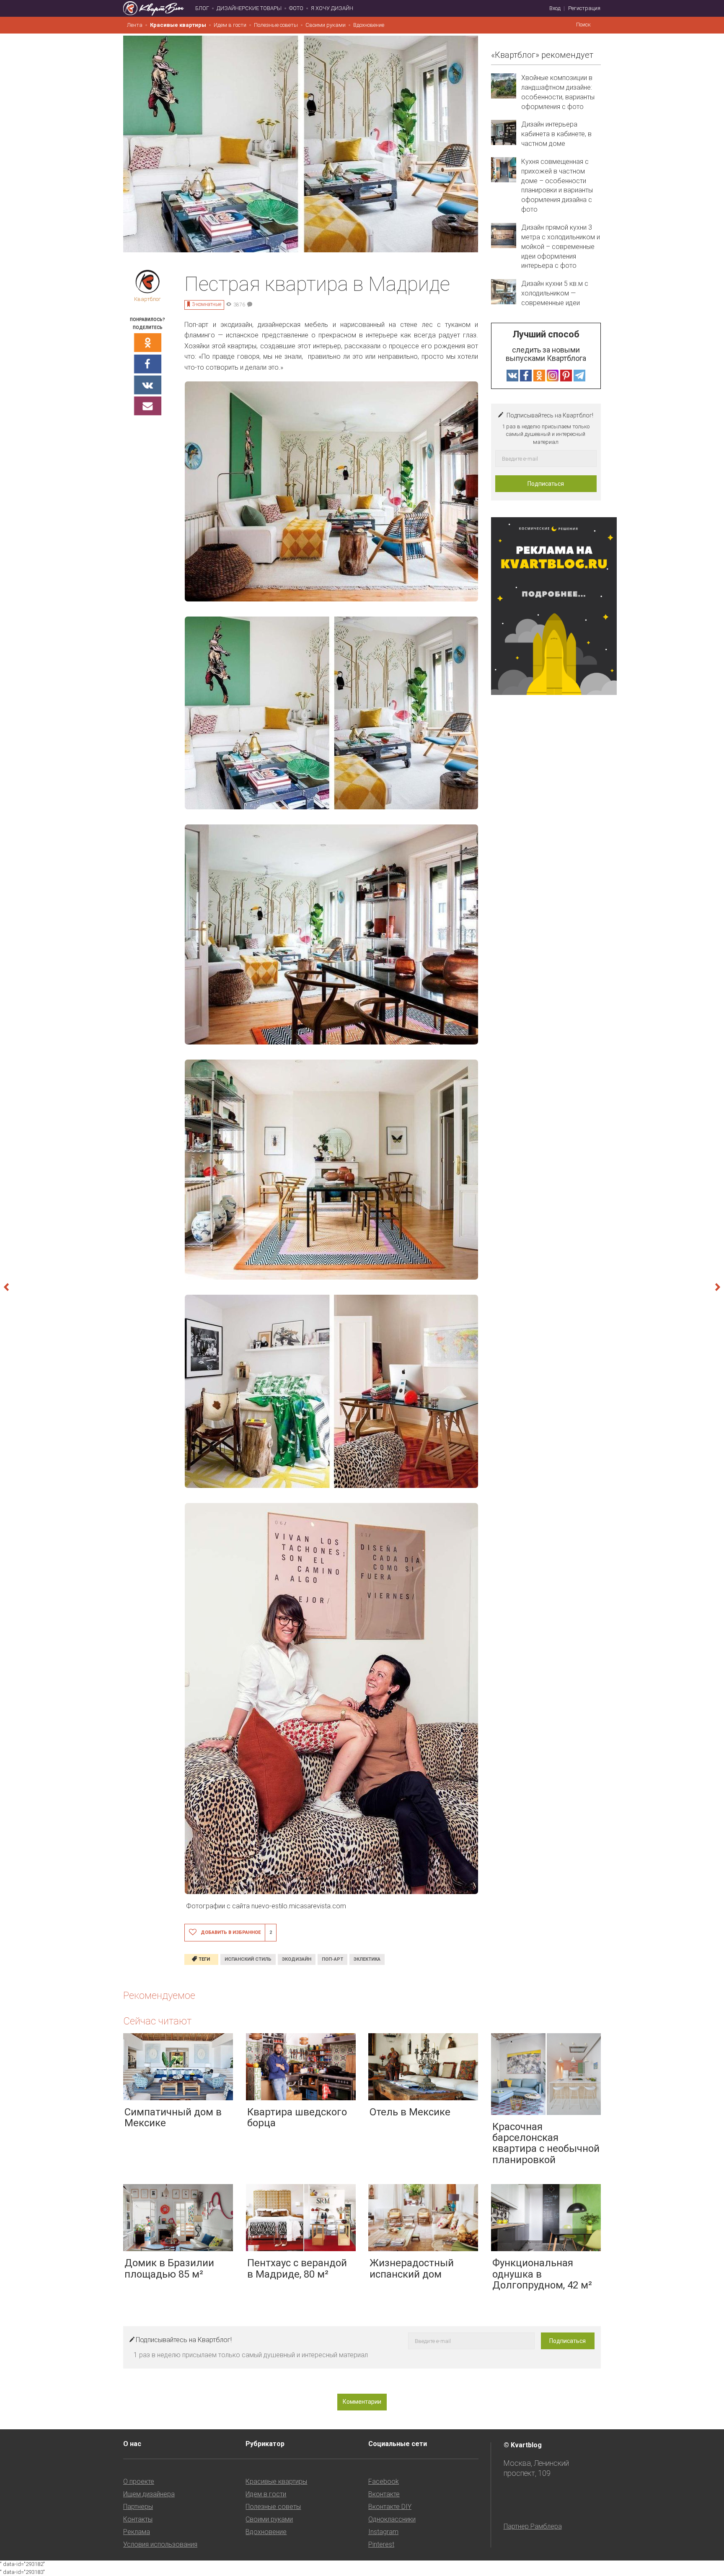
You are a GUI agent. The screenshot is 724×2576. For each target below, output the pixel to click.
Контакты (138, 2519)
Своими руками (326, 25)
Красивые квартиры (178, 25)
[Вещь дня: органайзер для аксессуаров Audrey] (44, 1288)
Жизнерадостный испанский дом (412, 2268)
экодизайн (297, 1959)
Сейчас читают (157, 2021)
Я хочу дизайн (332, 8)
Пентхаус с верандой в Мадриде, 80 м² (297, 2268)
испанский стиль (248, 1959)
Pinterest (381, 2544)
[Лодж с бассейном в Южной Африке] (680, 1288)
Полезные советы (276, 25)
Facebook (384, 2481)
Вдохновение (369, 25)
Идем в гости (230, 25)
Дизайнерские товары (249, 8)
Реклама (137, 2532)
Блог (202, 8)
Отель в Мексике (410, 2112)
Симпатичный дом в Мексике (173, 2117)
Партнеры (138, 2507)
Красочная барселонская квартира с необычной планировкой (546, 2143)
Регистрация (584, 8)
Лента (135, 25)
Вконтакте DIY (390, 2507)
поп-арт (332, 1959)
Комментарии (362, 2402)
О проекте (139, 2481)
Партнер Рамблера (533, 2526)
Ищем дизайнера (149, 2494)
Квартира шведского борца (297, 2117)
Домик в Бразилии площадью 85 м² (169, 2268)
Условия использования (160, 2544)
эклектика (367, 1959)
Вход (555, 8)
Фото (296, 8)
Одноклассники (392, 2519)
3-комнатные (207, 304)
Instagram (383, 2532)
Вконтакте (384, 2494)
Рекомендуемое (159, 1995)
